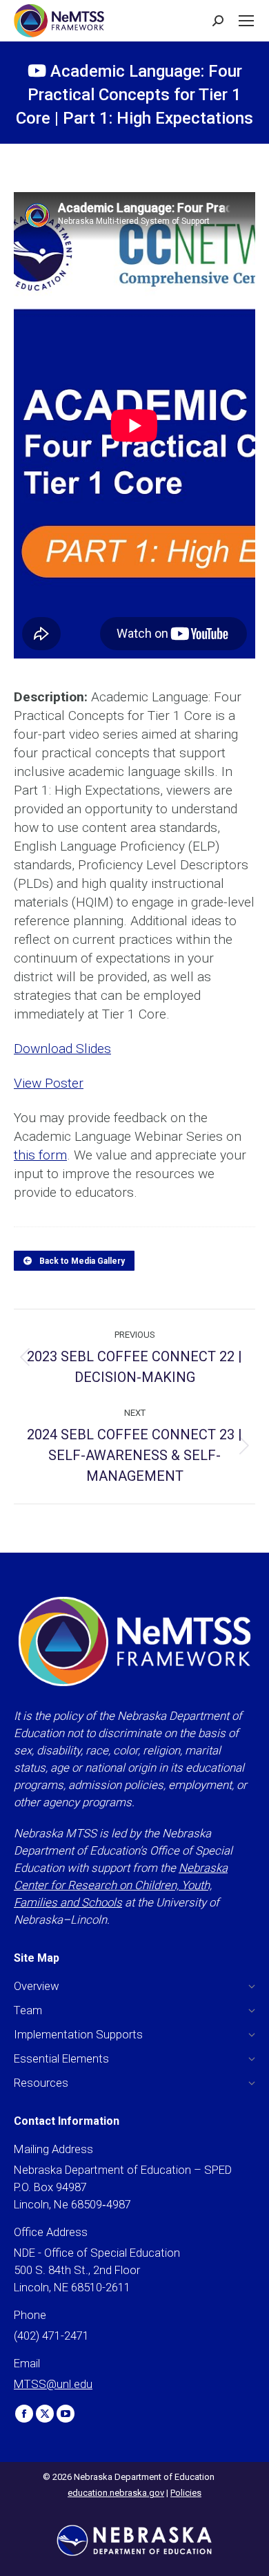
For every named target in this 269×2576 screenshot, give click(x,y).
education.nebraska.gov (116, 2493)
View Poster (49, 1083)
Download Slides (62, 1049)
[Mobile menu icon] (246, 21)
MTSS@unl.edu (53, 2384)
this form (40, 1155)
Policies (186, 2493)
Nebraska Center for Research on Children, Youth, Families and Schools (121, 1885)
